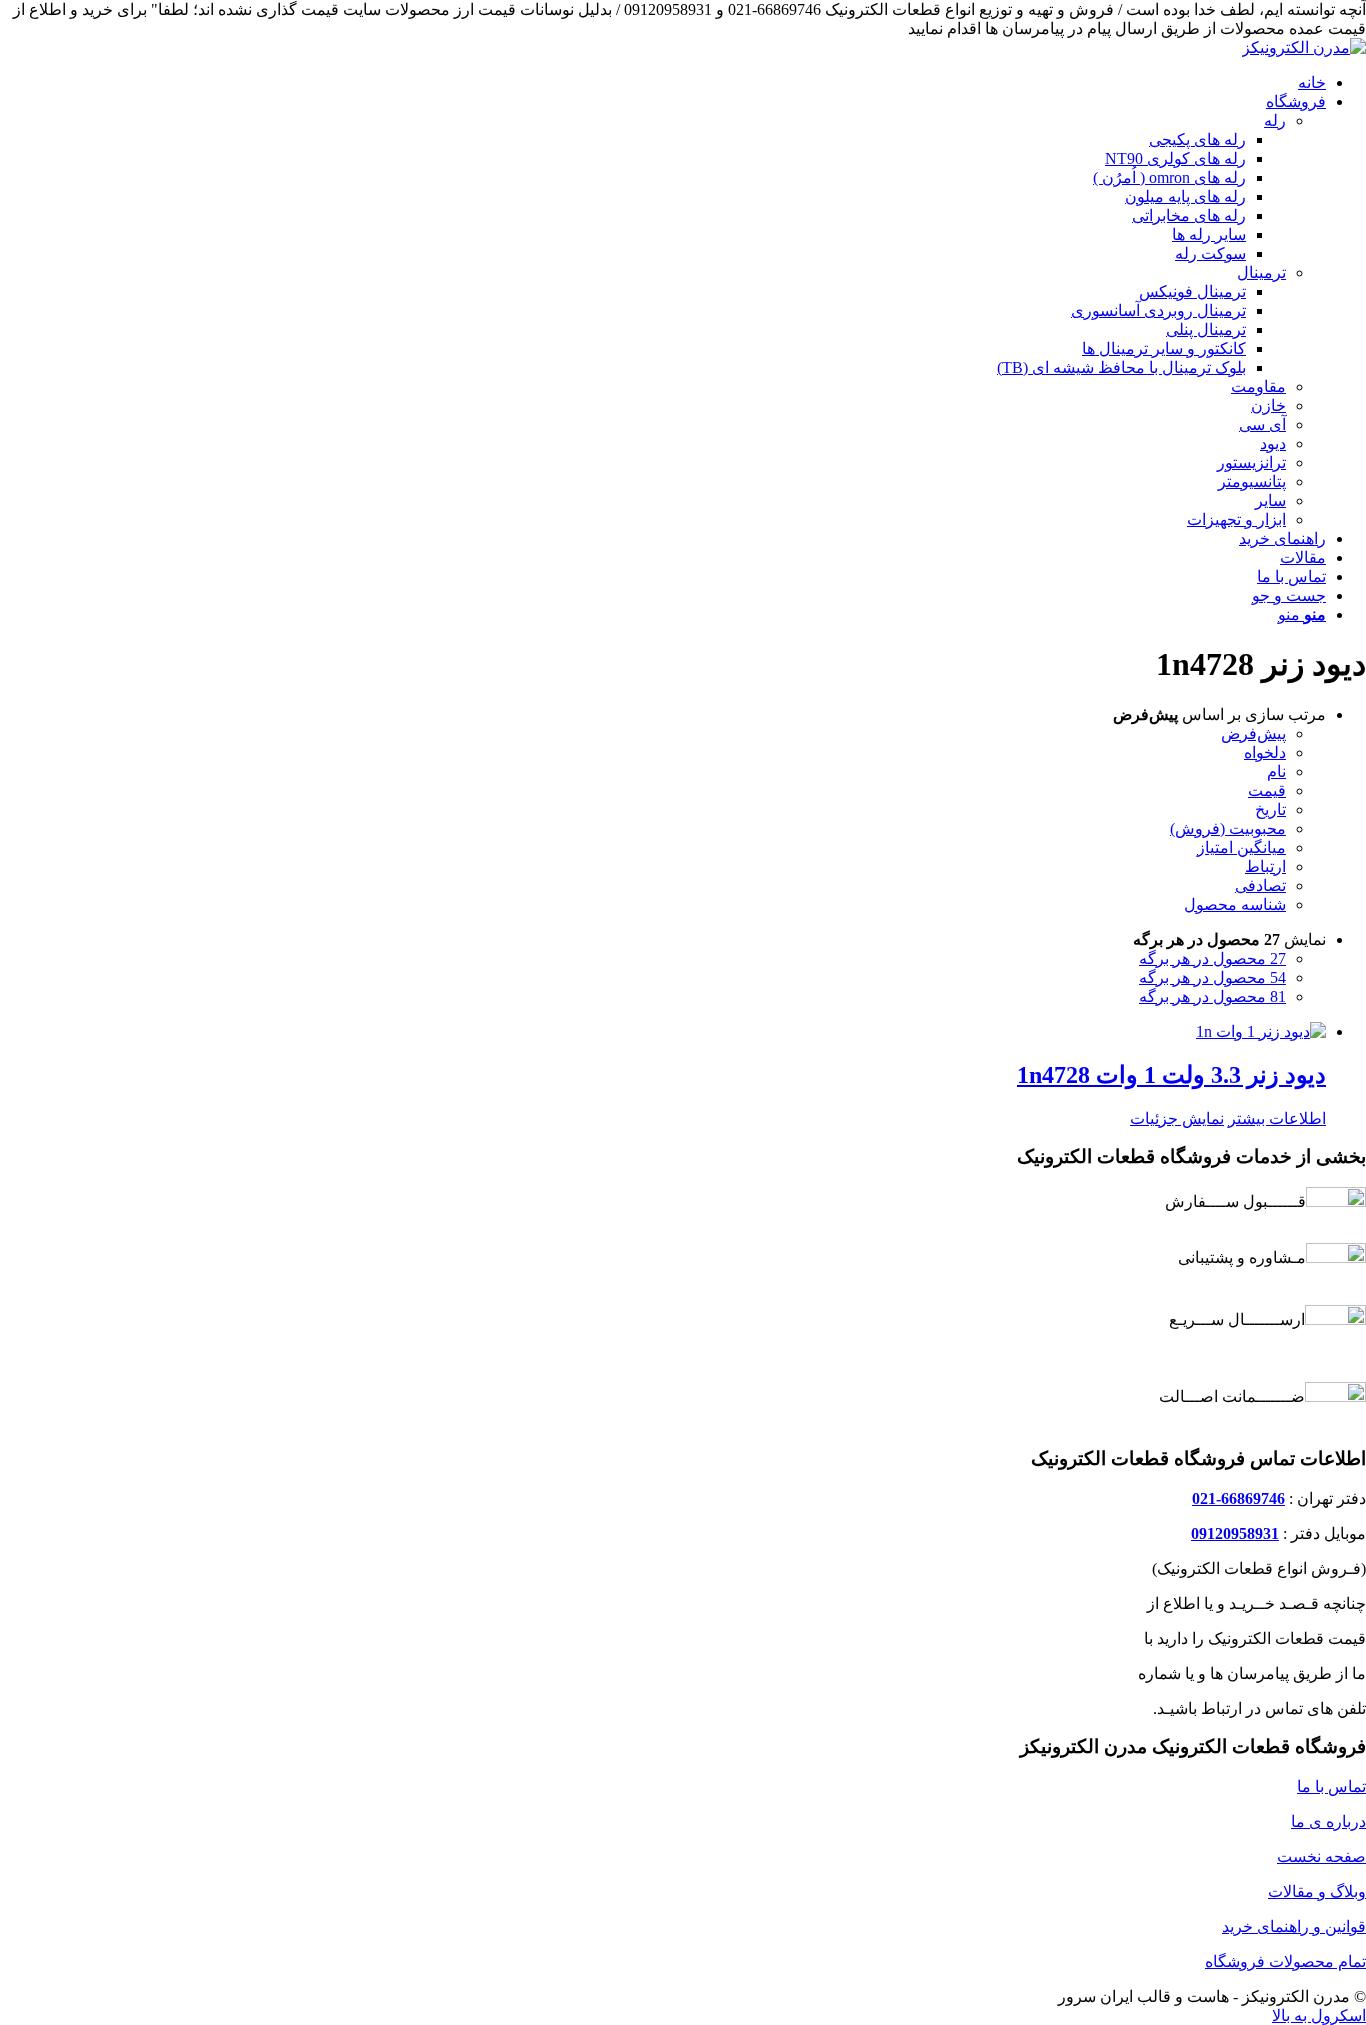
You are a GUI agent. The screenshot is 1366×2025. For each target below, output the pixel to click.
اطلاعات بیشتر (1277, 1118)
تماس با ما (1331, 1786)
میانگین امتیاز (1241, 847)
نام (1276, 771)
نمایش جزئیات (1177, 1118)
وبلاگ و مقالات (1317, 1891)
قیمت (1267, 790)
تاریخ (1270, 809)
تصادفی (1260, 885)
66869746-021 (1238, 1498)
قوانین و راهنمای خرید (1294, 1926)
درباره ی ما (1328, 1821)
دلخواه (1265, 752)
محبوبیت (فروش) (1228, 828)
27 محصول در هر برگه (1212, 958)
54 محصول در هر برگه (1212, 977)
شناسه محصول (1235, 904)
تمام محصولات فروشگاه (1285, 1961)
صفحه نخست (1321, 1856)
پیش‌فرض (1253, 733)
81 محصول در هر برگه (1212, 996)
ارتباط (1265, 866)
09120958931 (1235, 1533)
